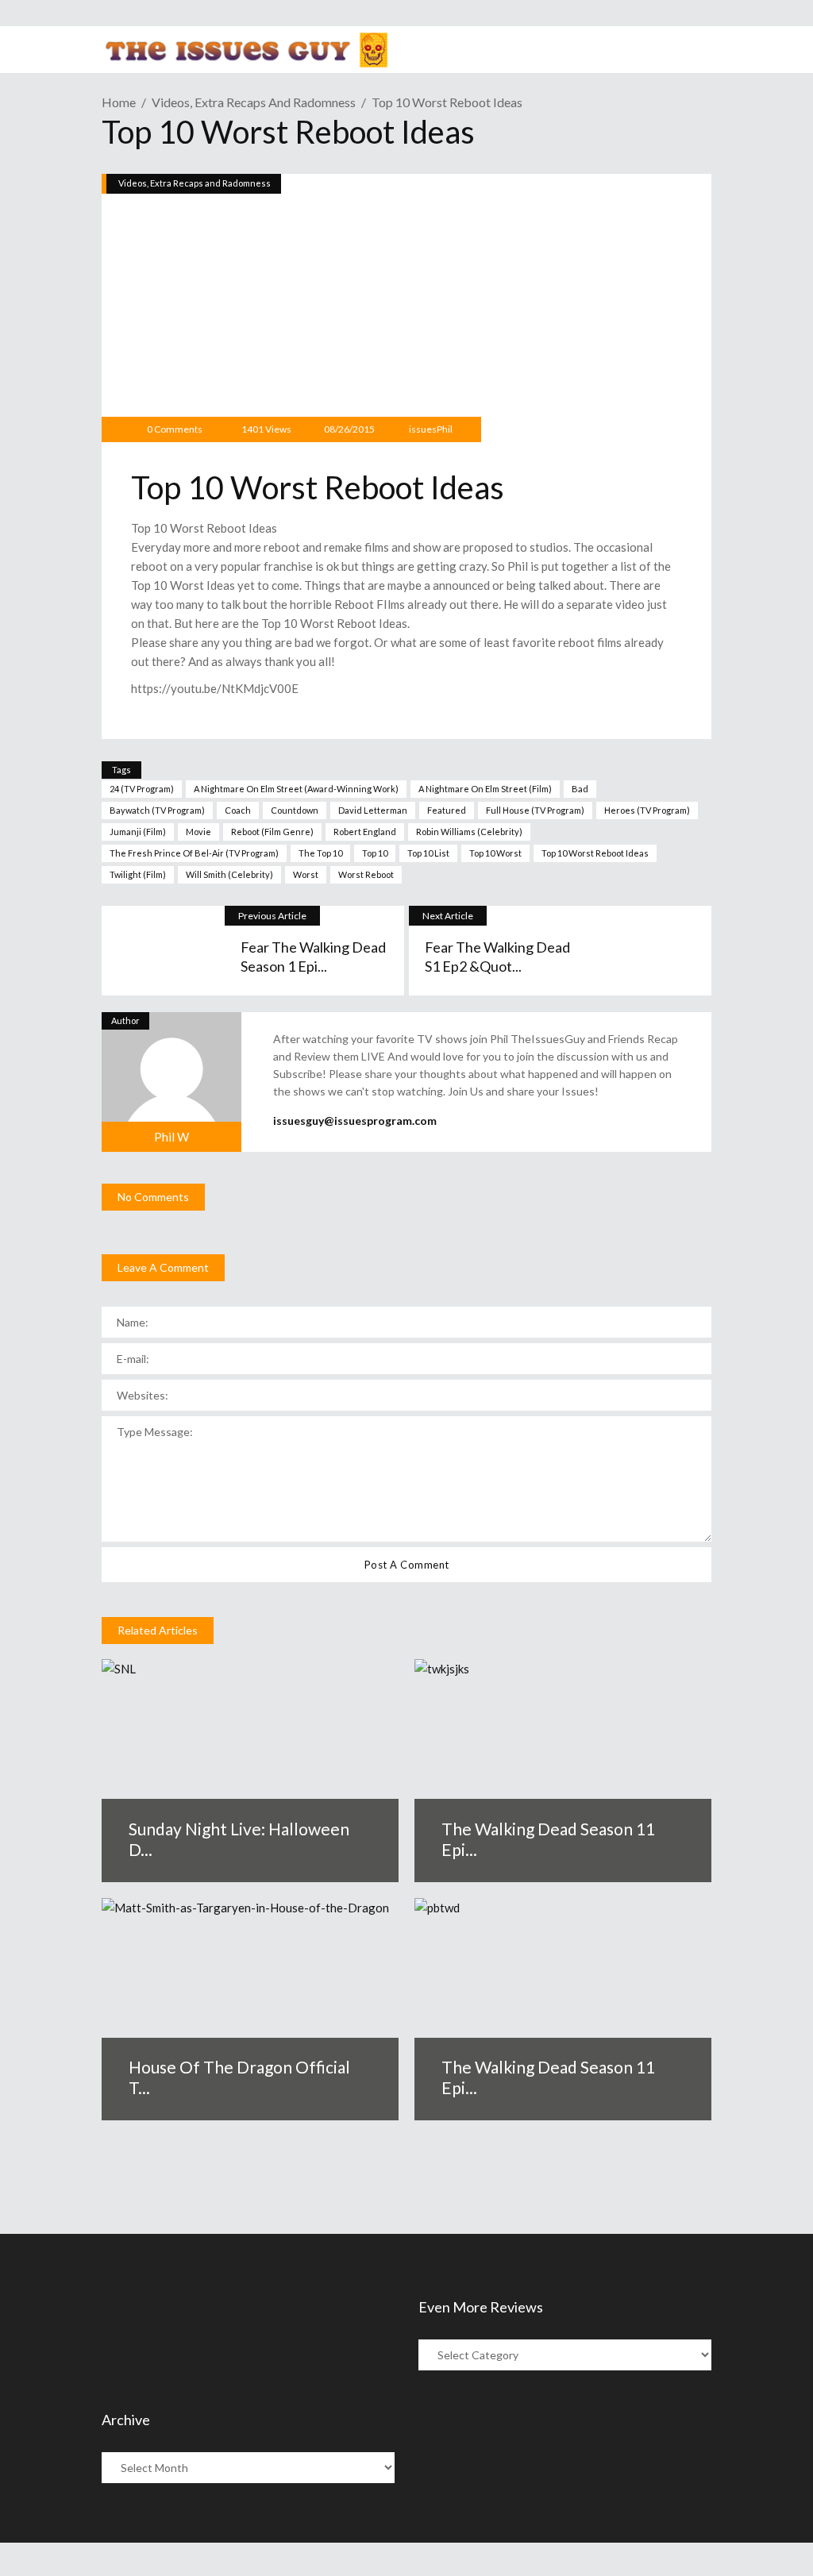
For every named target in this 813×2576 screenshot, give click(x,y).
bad (580, 789)
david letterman (373, 810)
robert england (365, 832)
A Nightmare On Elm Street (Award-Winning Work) (296, 789)
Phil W (171, 1137)
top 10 (375, 853)
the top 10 (320, 853)
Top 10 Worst (495, 853)
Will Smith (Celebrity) (229, 874)
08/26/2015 (349, 429)
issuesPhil (431, 429)
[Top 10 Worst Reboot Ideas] (171, 1082)
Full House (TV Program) (535, 810)
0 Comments (175, 429)
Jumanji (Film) (138, 832)
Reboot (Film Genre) (272, 832)
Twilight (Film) (138, 874)
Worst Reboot (366, 874)
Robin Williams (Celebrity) (469, 832)
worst (306, 874)
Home (119, 102)
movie (198, 832)
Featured (447, 810)
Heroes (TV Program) (647, 810)
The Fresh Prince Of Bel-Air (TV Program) (194, 853)
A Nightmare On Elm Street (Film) (485, 789)
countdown (295, 810)
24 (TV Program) (142, 789)
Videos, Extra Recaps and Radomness (254, 102)
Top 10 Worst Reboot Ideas (595, 853)
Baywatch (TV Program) (157, 810)
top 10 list (428, 853)
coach (238, 810)
